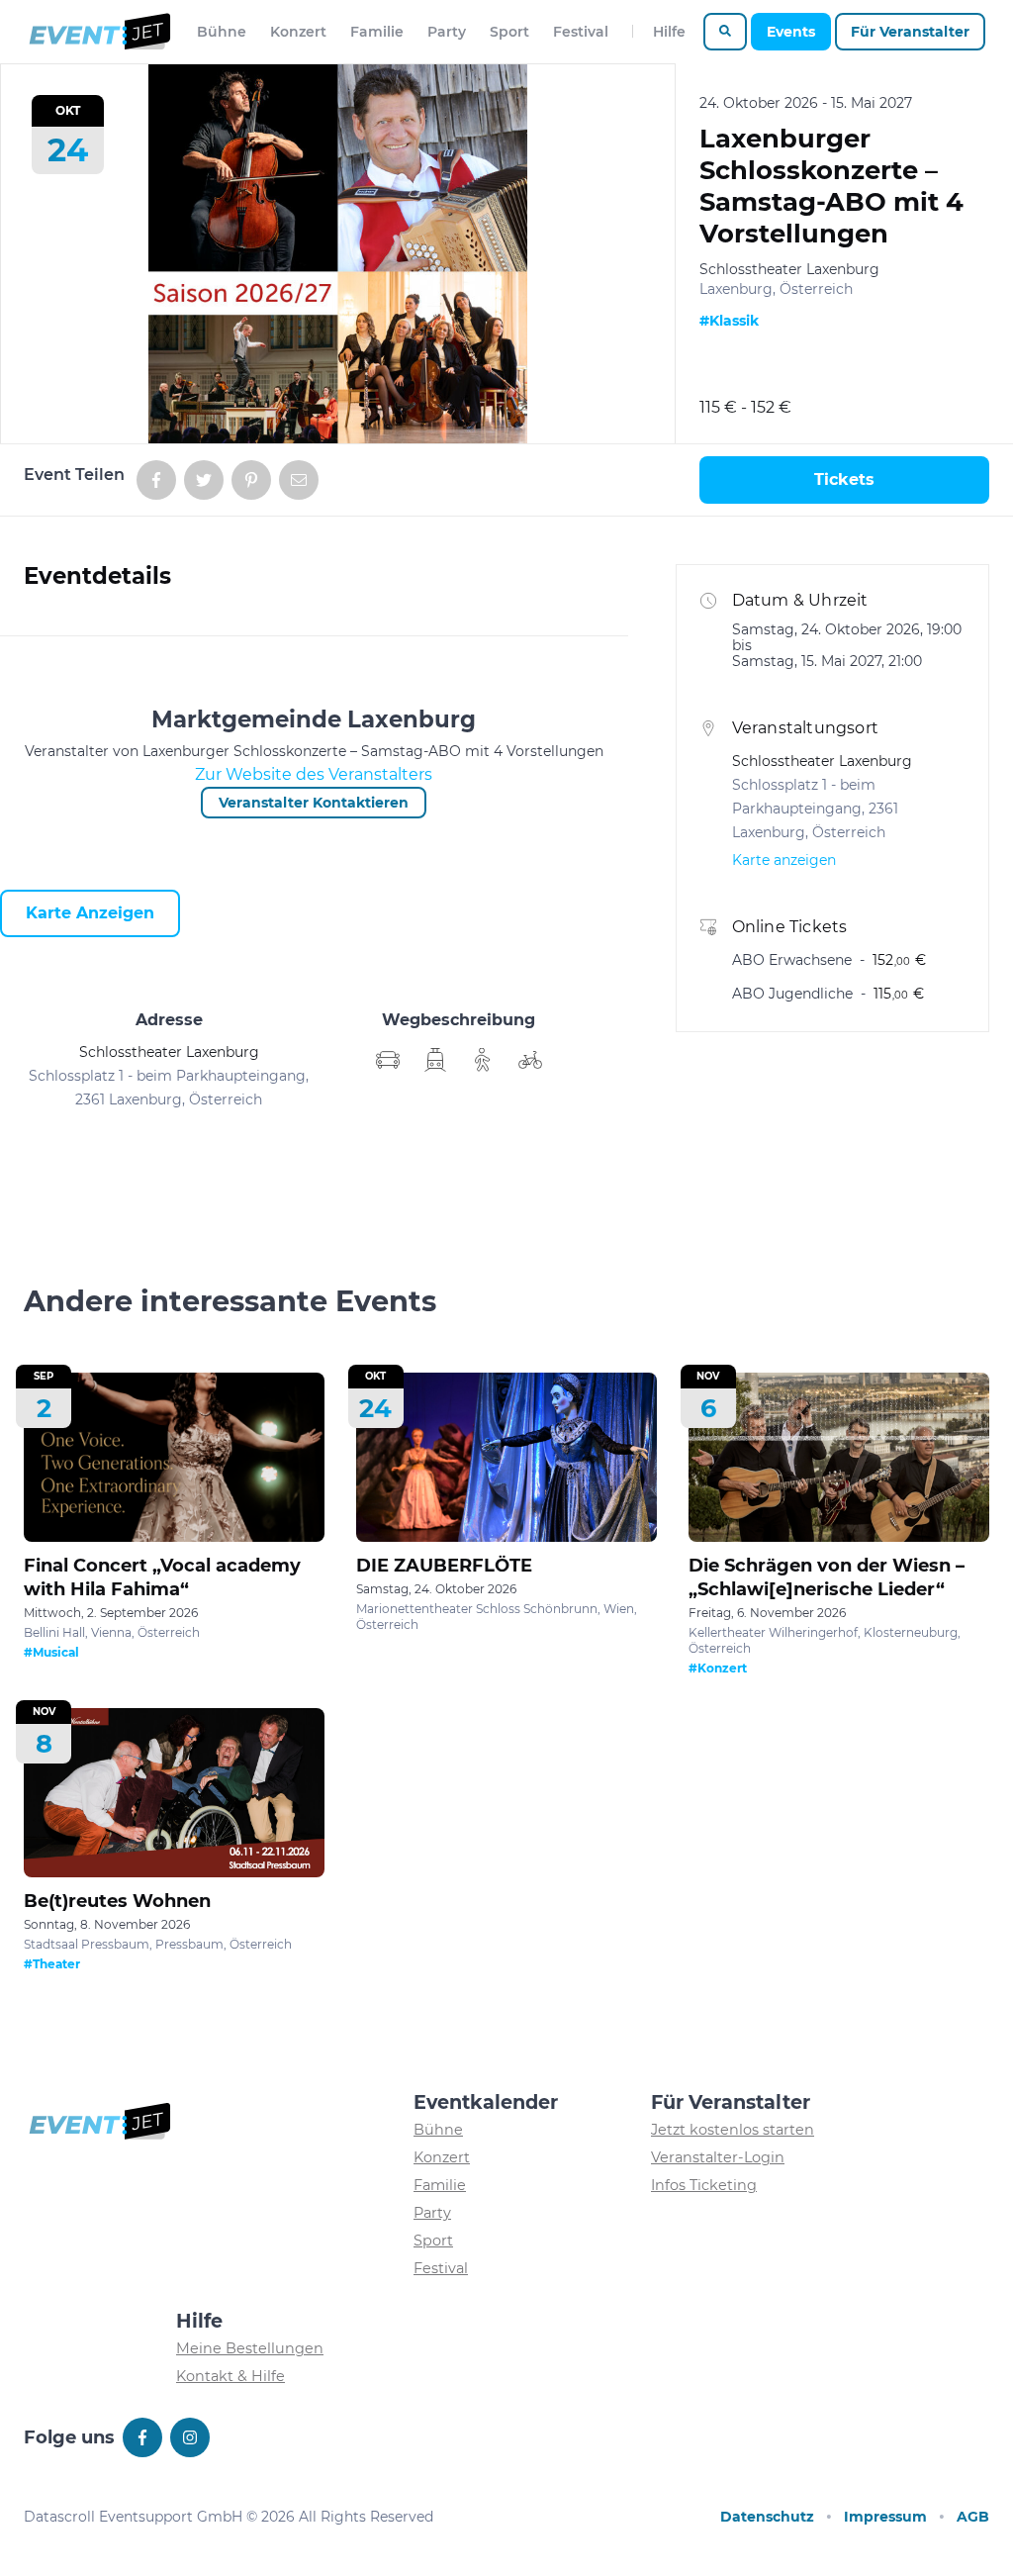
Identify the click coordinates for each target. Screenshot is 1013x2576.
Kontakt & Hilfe (230, 2376)
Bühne (222, 32)
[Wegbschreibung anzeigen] (388, 1060)
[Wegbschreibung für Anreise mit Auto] (435, 1060)
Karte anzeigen (90, 913)
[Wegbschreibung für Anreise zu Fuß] (483, 1060)
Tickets (844, 479)
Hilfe (669, 32)
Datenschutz (767, 2517)
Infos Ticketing (704, 2185)
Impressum (885, 2517)
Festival (581, 32)
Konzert (298, 32)
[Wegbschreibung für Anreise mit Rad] (530, 1060)
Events (791, 32)
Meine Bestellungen (250, 2348)
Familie (377, 32)
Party (447, 32)
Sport (509, 32)
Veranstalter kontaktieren (314, 803)
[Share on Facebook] (156, 480)
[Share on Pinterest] (251, 480)
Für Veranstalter (910, 32)
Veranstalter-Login (718, 2157)
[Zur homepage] (98, 32)
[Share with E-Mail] (299, 480)
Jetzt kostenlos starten (733, 2130)
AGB (973, 2517)
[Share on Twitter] (204, 480)
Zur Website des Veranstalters (314, 774)
